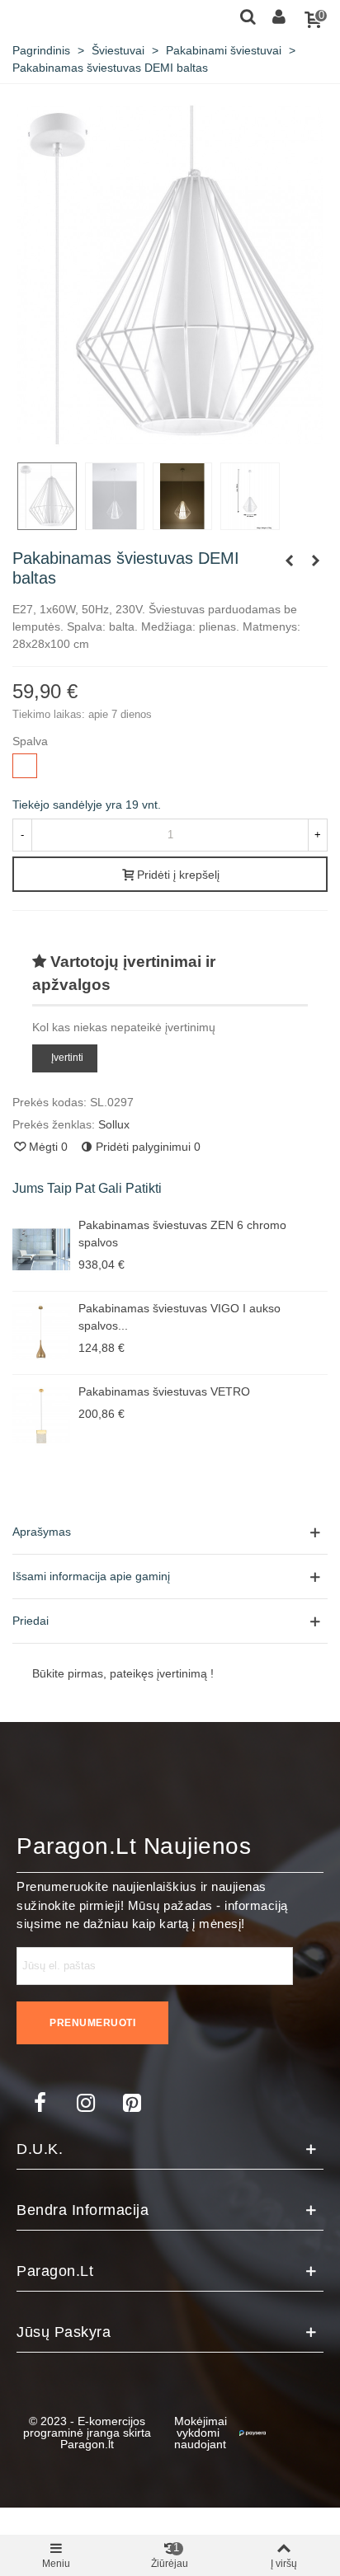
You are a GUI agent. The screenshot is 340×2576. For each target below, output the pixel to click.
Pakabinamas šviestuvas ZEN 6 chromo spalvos (182, 1234)
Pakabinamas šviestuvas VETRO (164, 1391)
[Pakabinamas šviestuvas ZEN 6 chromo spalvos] (41, 1250)
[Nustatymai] (279, 16)
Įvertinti (67, 1058)
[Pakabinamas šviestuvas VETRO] (41, 1416)
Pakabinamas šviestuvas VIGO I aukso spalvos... (179, 1317)
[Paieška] (248, 16)
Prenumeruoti (92, 2023)
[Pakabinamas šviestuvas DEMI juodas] (315, 561)
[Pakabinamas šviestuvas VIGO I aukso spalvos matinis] (41, 1333)
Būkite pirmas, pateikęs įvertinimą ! (123, 1673)
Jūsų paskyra (64, 2332)
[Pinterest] (132, 2103)
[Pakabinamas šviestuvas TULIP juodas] (289, 561)
